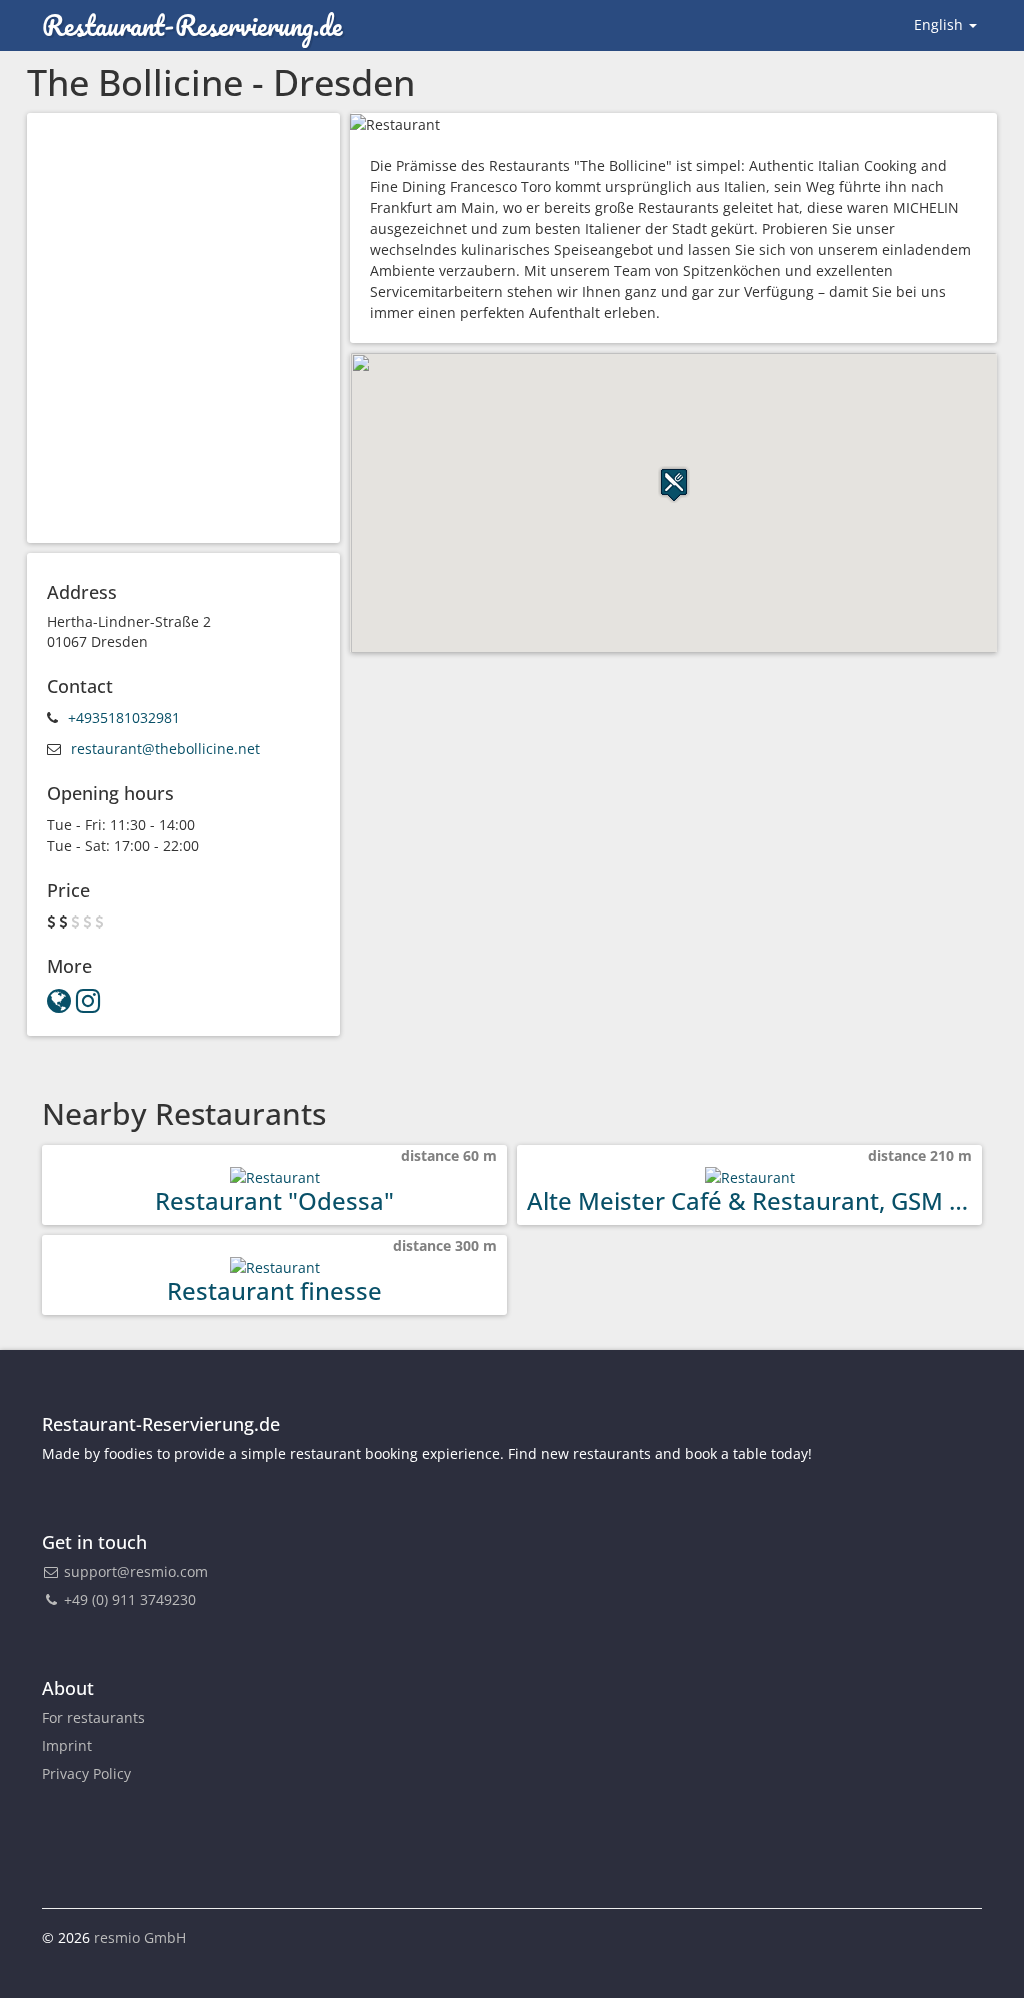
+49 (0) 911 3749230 (128, 1599)
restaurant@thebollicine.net (165, 748)
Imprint (67, 1745)
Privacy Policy (86, 1773)
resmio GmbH (140, 1937)
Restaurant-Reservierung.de (192, 25)
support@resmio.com (136, 1571)
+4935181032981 (124, 717)
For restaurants (93, 1717)
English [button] (940, 24)
